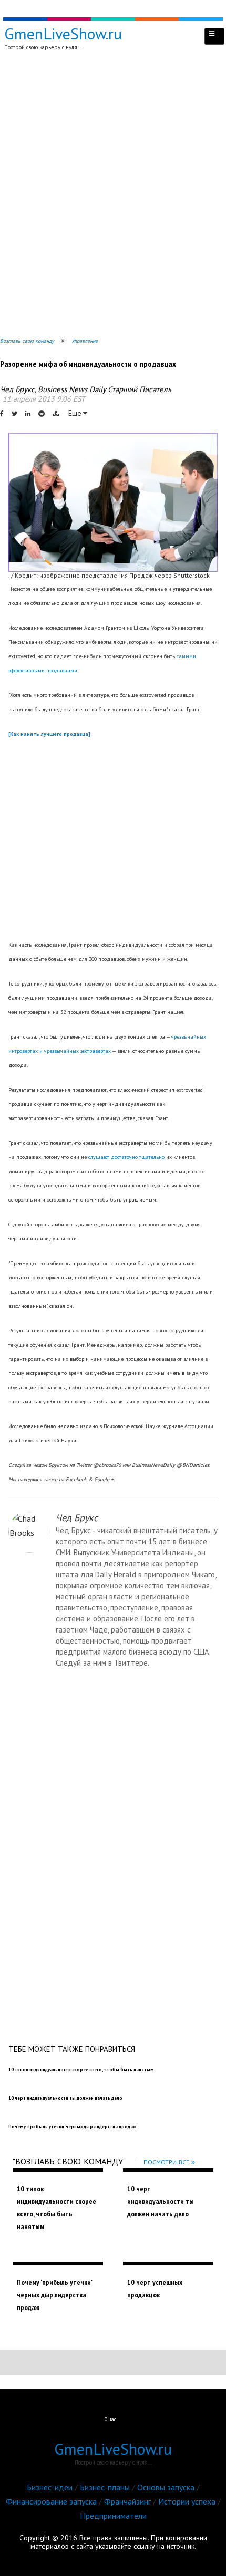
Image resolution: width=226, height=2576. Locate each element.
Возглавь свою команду (27, 341)
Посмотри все (166, 2162)
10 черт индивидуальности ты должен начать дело (161, 2201)
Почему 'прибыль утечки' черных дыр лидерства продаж (54, 2295)
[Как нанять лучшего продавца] (49, 734)
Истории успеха (187, 2501)
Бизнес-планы (105, 2487)
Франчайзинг (127, 2501)
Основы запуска (166, 2487)
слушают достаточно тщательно (126, 1157)
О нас (110, 2419)
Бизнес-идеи (50, 2487)
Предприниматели (113, 2516)
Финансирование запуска (51, 2501)
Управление (85, 341)
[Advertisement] (113, 196)
